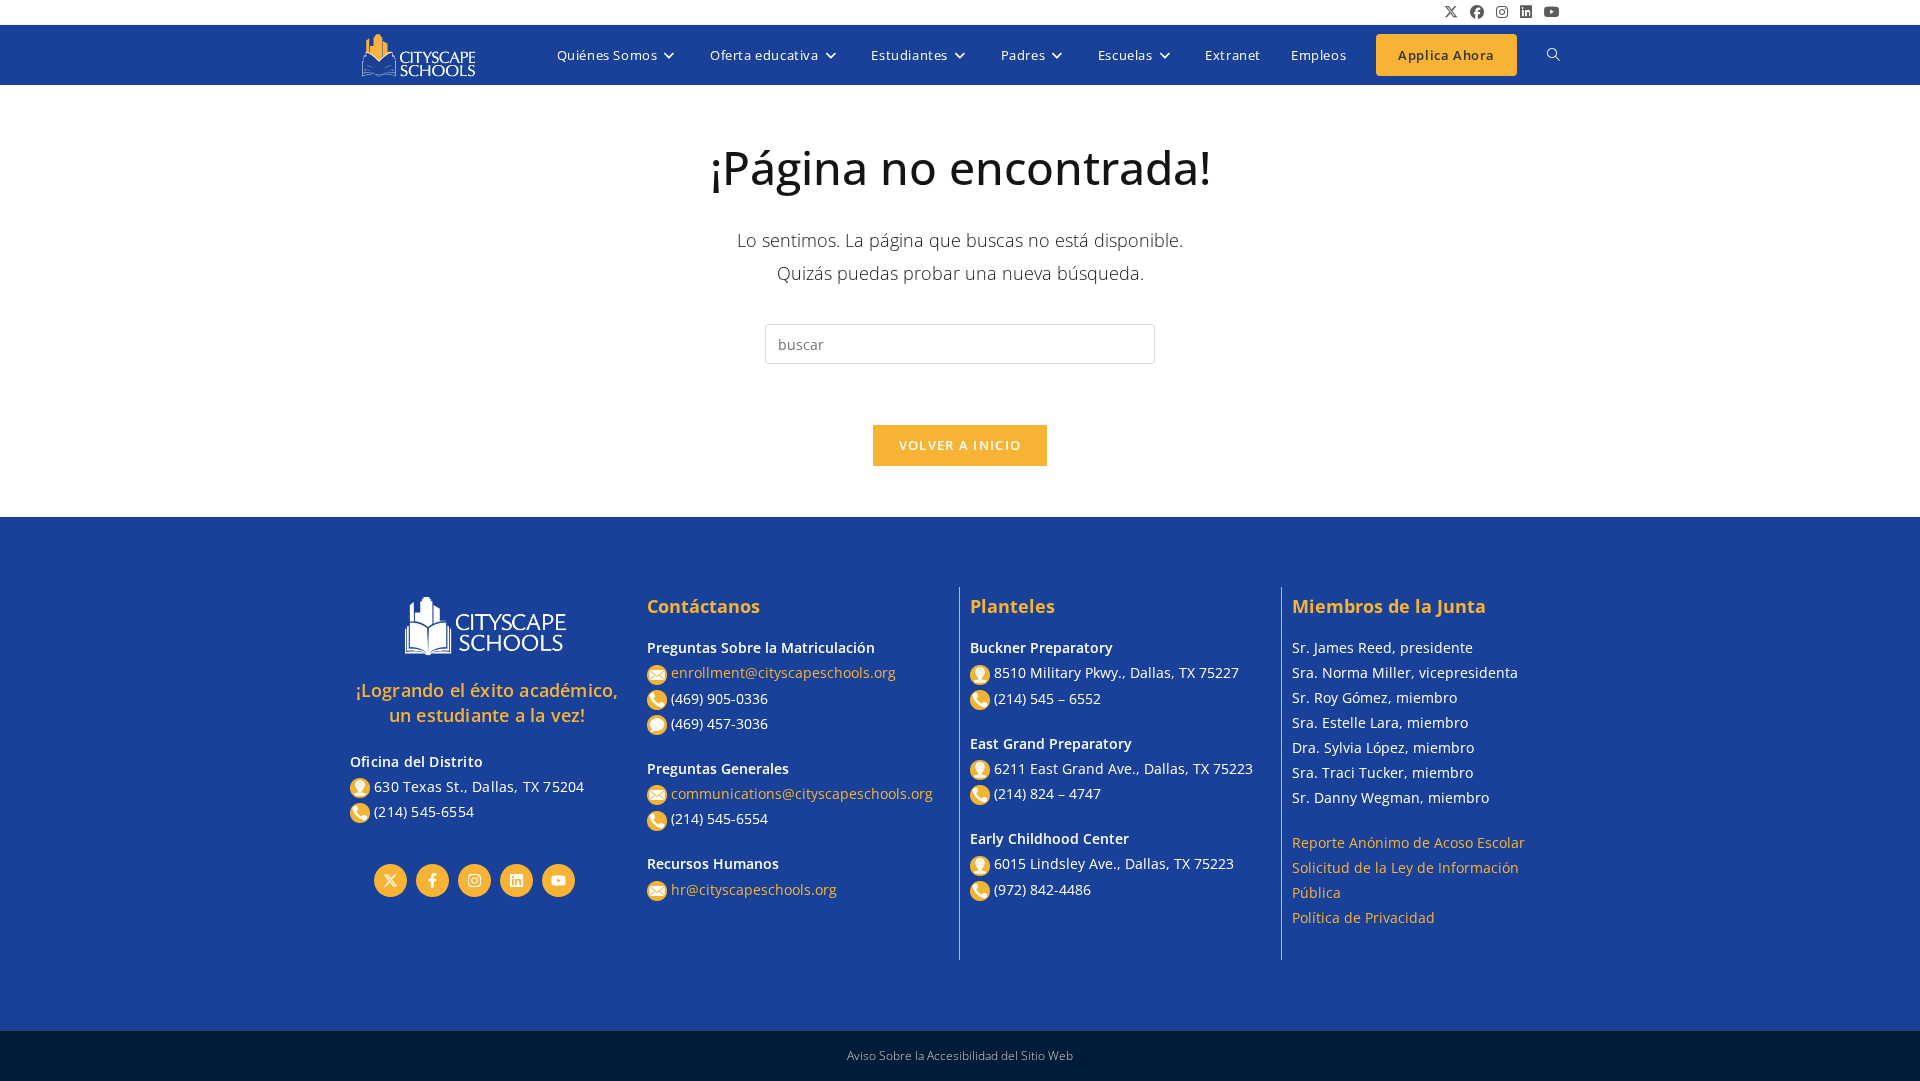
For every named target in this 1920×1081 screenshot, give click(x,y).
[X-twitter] (390, 880)
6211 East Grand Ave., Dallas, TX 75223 (1123, 768)
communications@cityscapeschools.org (802, 793)
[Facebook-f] (432, 880)
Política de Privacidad (1363, 917)
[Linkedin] (516, 880)
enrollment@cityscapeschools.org (783, 672)
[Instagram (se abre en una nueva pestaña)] (1502, 12)
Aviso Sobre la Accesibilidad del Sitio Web (960, 1055)
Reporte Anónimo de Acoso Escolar (1408, 842)
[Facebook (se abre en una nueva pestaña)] (1477, 12)
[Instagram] (474, 880)
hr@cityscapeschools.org (754, 889)
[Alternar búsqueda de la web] (1553, 55)
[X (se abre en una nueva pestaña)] (1451, 12)
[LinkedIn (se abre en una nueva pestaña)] (1526, 12)
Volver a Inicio (960, 445)
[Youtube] (558, 880)
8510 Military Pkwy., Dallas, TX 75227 (1116, 672)
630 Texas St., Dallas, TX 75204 (479, 786)
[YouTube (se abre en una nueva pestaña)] (1549, 12)
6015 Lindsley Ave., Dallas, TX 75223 (1114, 863)
